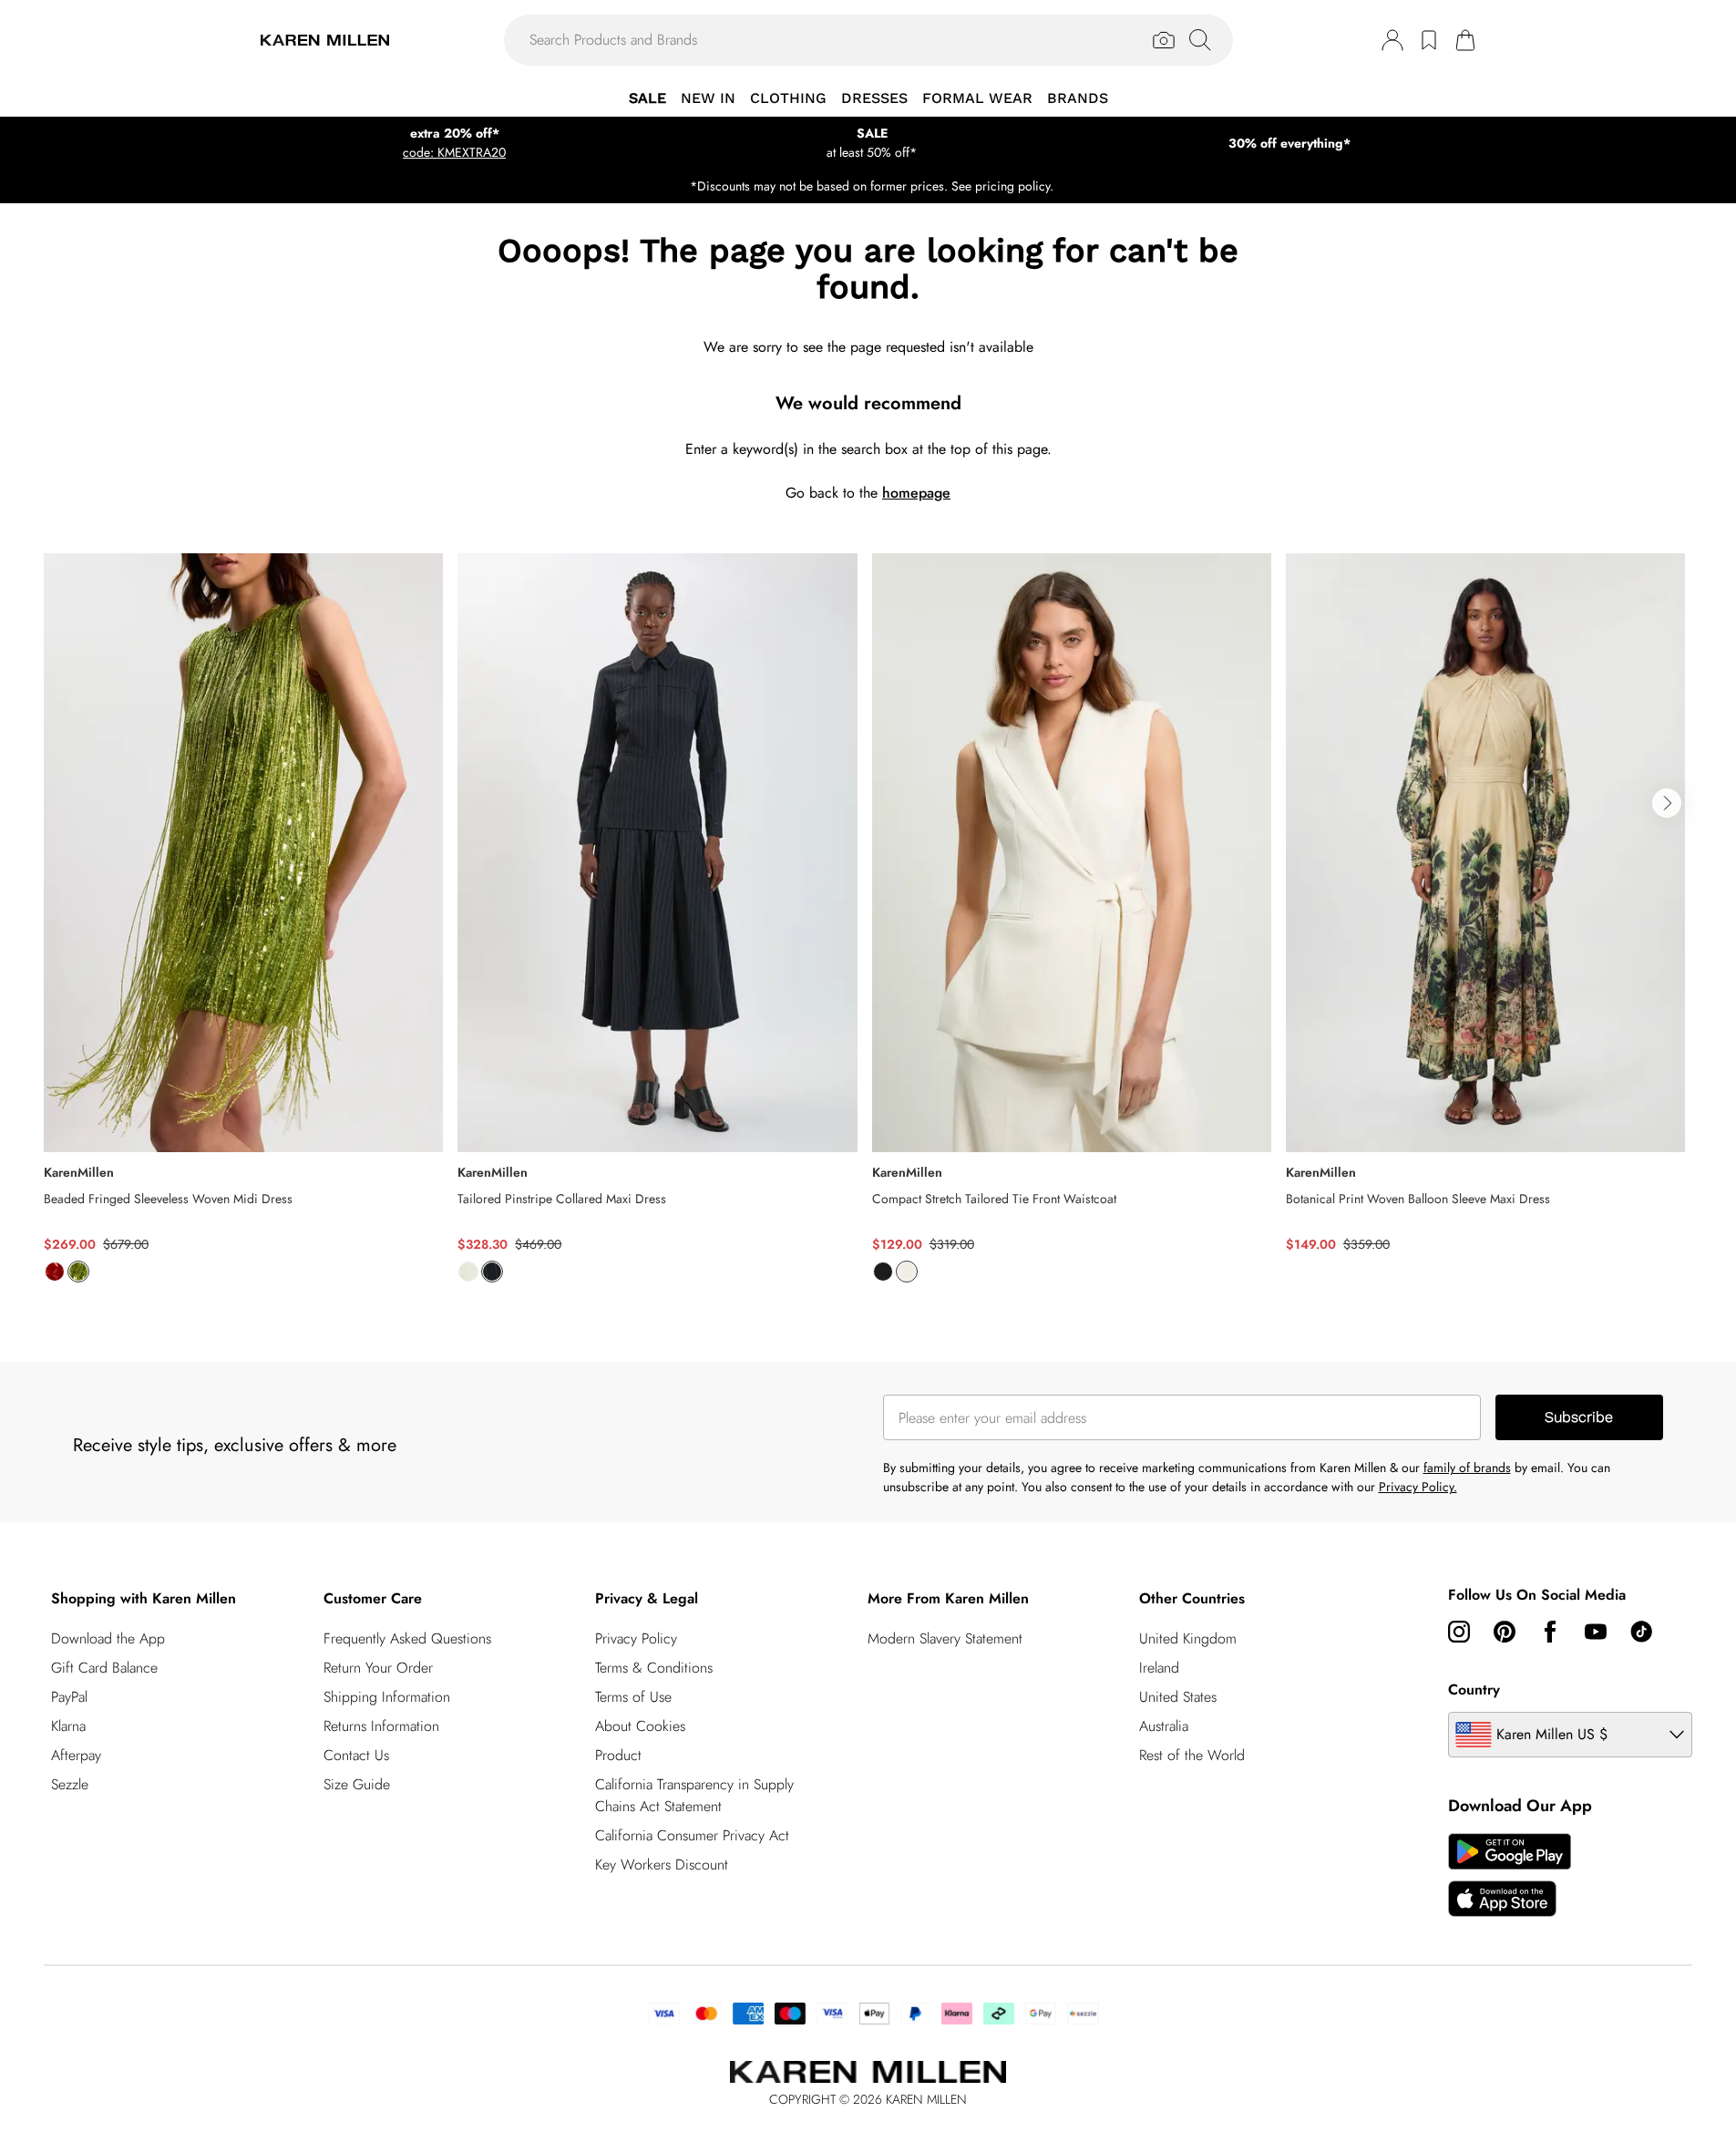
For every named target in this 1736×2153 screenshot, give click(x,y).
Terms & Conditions (654, 1668)
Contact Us (356, 1755)
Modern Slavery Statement (945, 1638)
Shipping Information (387, 1697)
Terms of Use (633, 1697)
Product (618, 1755)
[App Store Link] (1510, 1875)
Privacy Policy (636, 1638)
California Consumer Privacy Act (692, 1835)
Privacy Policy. (1418, 1487)
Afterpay (76, 1755)
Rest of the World (1192, 1755)
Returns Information (381, 1726)
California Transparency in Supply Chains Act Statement (694, 1795)
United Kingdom (1188, 1638)
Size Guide (357, 1784)
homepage (916, 493)
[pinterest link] (1505, 1632)
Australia (1164, 1726)
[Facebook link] (1550, 1632)
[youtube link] (1596, 1632)
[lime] (78, 1272)
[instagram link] (1459, 1632)
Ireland (1159, 1668)
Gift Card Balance (104, 1668)
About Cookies (640, 1726)
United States (1178, 1697)
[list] (868, 928)
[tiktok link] (1641, 1632)
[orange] (55, 1272)
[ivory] (468, 1272)
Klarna (68, 1726)
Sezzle (70, 1784)
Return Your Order (378, 1668)
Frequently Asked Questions (407, 1638)
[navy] (492, 1272)
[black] (883, 1272)
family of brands (1467, 1468)
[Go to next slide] (1667, 803)
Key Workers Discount (662, 1865)
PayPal (69, 1697)
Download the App (108, 1638)
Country (1474, 1689)
